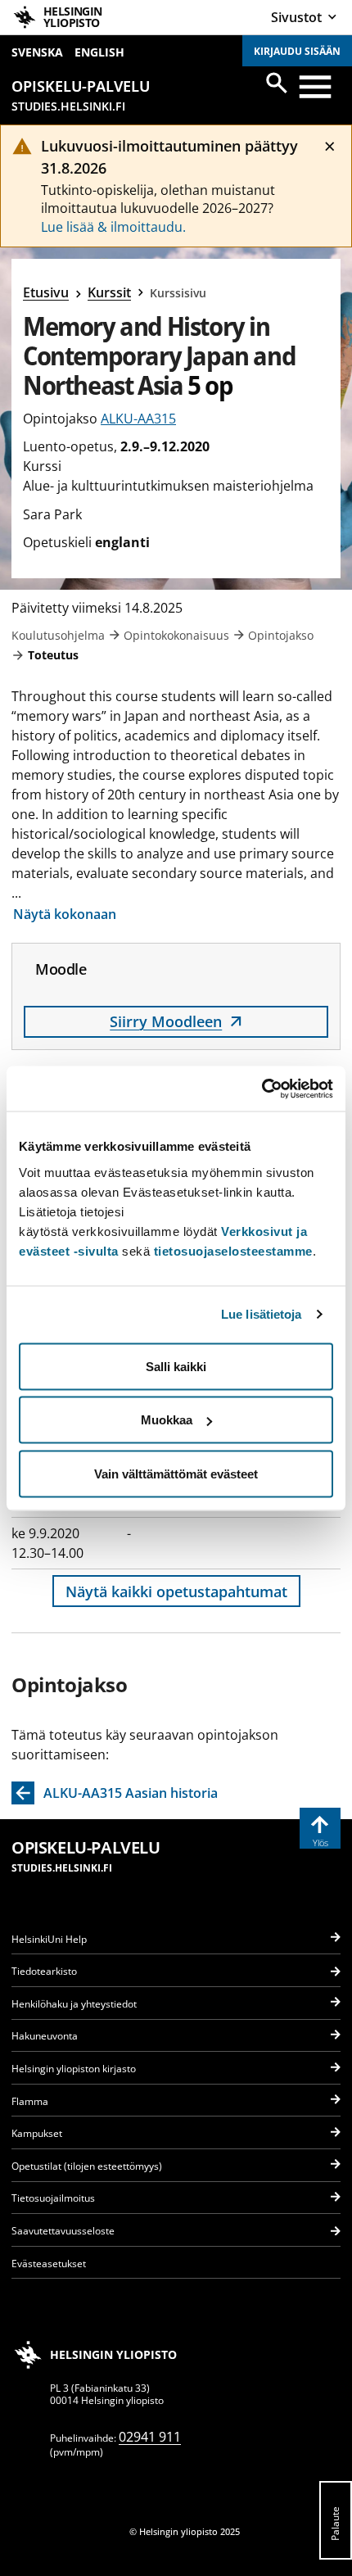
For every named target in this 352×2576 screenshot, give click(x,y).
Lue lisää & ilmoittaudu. (113, 227)
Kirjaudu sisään (297, 51)
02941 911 (150, 2437)
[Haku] (277, 83)
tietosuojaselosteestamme (233, 1250)
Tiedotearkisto (44, 1971)
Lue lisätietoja (262, 1314)
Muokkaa (167, 1420)
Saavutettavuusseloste (63, 2231)
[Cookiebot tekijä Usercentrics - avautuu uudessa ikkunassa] (262, 1089)
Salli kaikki (176, 1366)
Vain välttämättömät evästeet (176, 1473)
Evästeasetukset (49, 2264)
